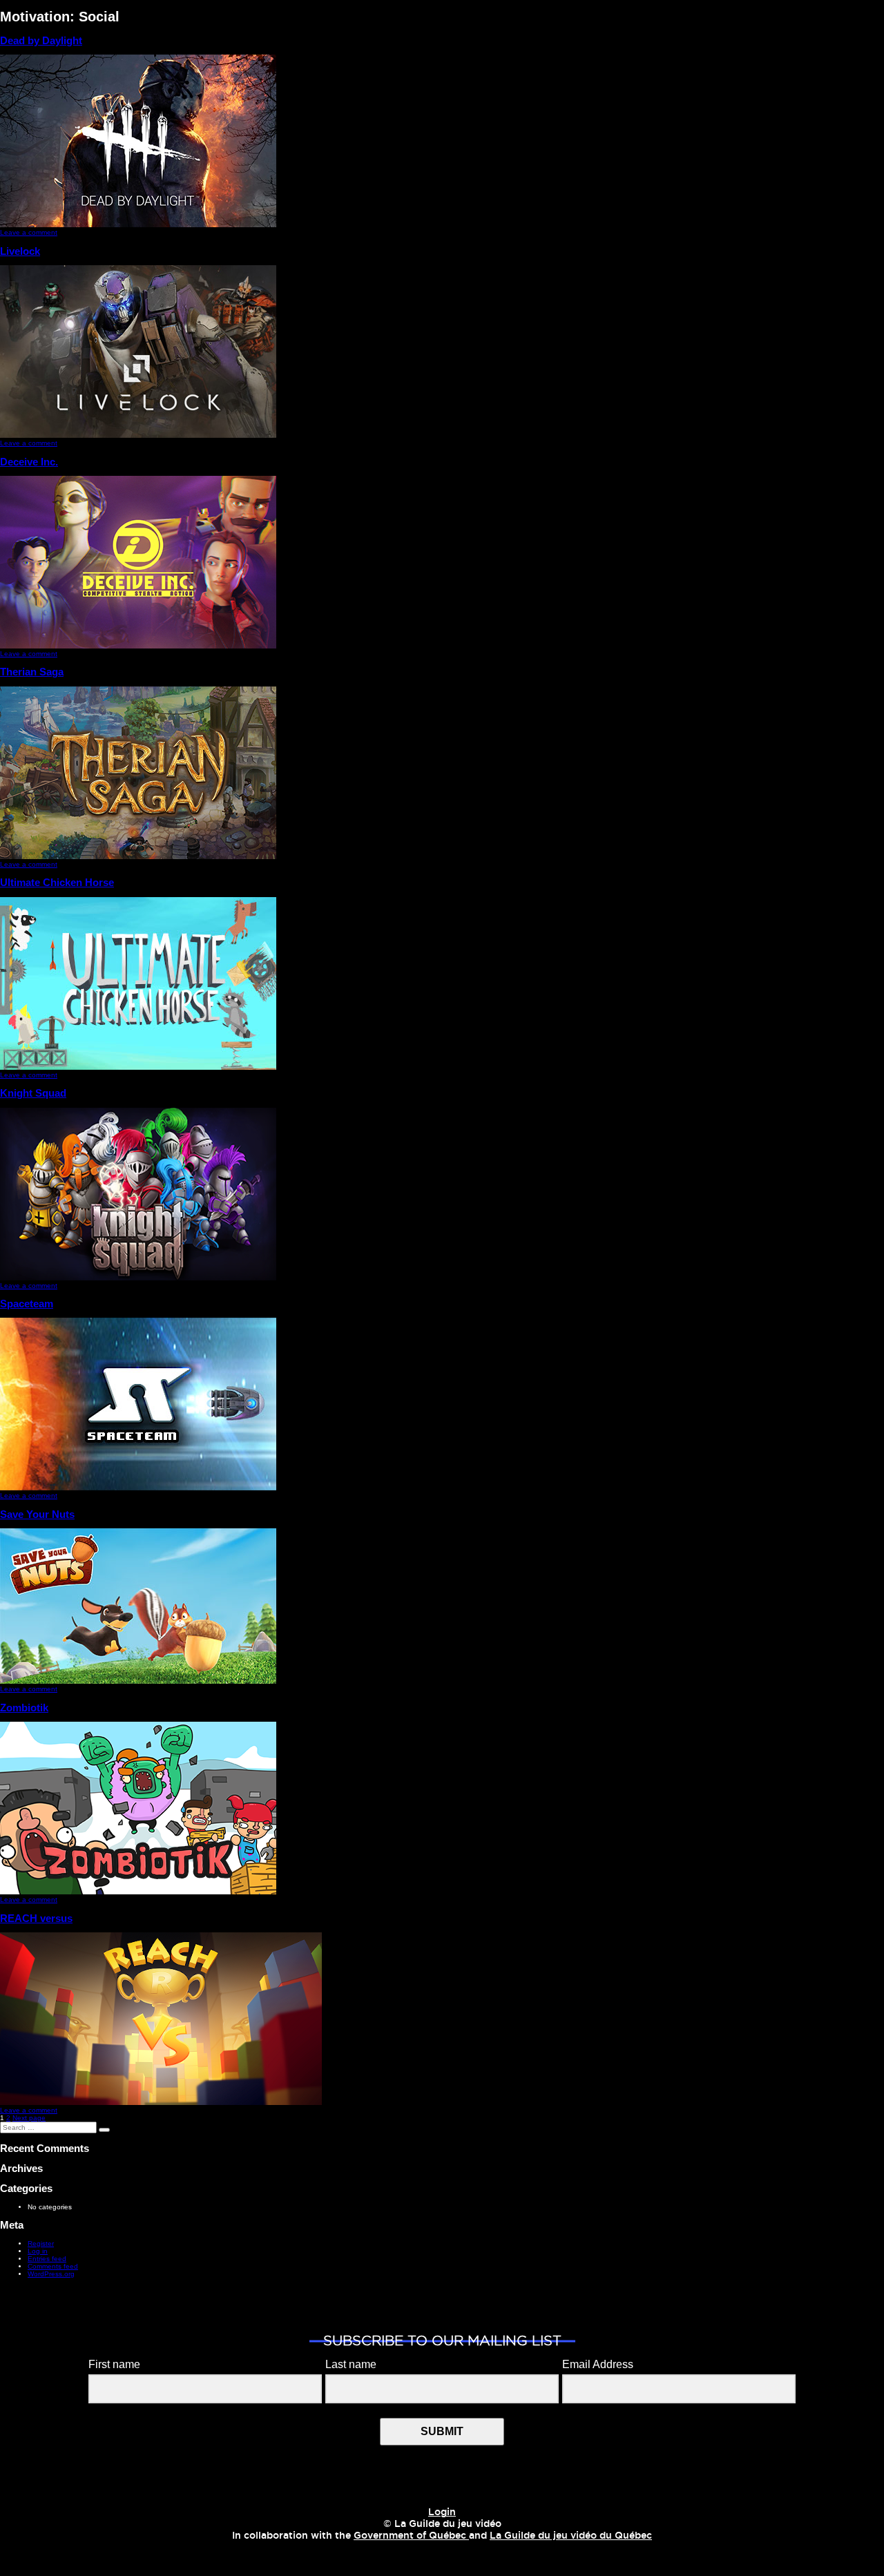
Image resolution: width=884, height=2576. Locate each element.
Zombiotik (24, 1708)
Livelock (20, 251)
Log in (38, 2251)
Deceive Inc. (29, 462)
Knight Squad (33, 1093)
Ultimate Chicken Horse (57, 882)
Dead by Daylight (41, 40)
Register (41, 2243)
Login (442, 2512)
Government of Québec (411, 2536)
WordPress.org (51, 2274)
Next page (29, 2118)
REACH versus (36, 1918)
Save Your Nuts (37, 1514)
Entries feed (47, 2259)
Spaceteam (27, 1304)
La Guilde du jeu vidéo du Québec (571, 2536)
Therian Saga (32, 672)
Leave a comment (29, 232)
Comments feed (53, 2266)
